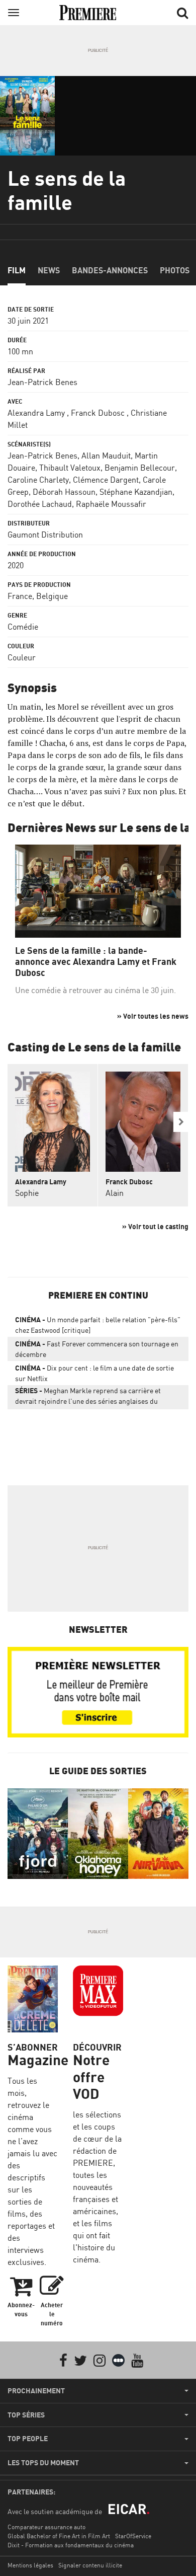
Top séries (26, 2415)
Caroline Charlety (38, 480)
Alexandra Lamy (36, 413)
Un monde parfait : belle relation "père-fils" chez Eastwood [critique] (98, 1325)
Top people (28, 2439)
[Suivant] (181, 1122)
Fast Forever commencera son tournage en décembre (97, 1349)
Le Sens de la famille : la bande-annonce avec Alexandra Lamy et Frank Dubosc (96, 961)
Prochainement (36, 2391)
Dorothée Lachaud (40, 504)
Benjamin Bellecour (140, 468)
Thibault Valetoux (70, 468)
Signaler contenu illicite (90, 2565)
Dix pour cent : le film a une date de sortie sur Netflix (94, 1373)
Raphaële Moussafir (111, 504)
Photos (175, 270)
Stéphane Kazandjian (136, 492)
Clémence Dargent (106, 480)
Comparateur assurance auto (46, 2527)
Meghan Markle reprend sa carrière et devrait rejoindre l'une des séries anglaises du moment (88, 1398)
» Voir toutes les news (153, 1016)
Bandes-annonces (110, 270)
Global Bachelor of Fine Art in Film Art (59, 2536)
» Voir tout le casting (155, 1226)
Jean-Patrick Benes (42, 382)
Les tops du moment (43, 2463)
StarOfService (133, 2536)
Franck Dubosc (98, 413)
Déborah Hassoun (64, 492)
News (49, 270)
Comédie (23, 627)
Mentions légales (30, 2565)
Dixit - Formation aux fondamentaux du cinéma (71, 2545)
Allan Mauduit (106, 456)
